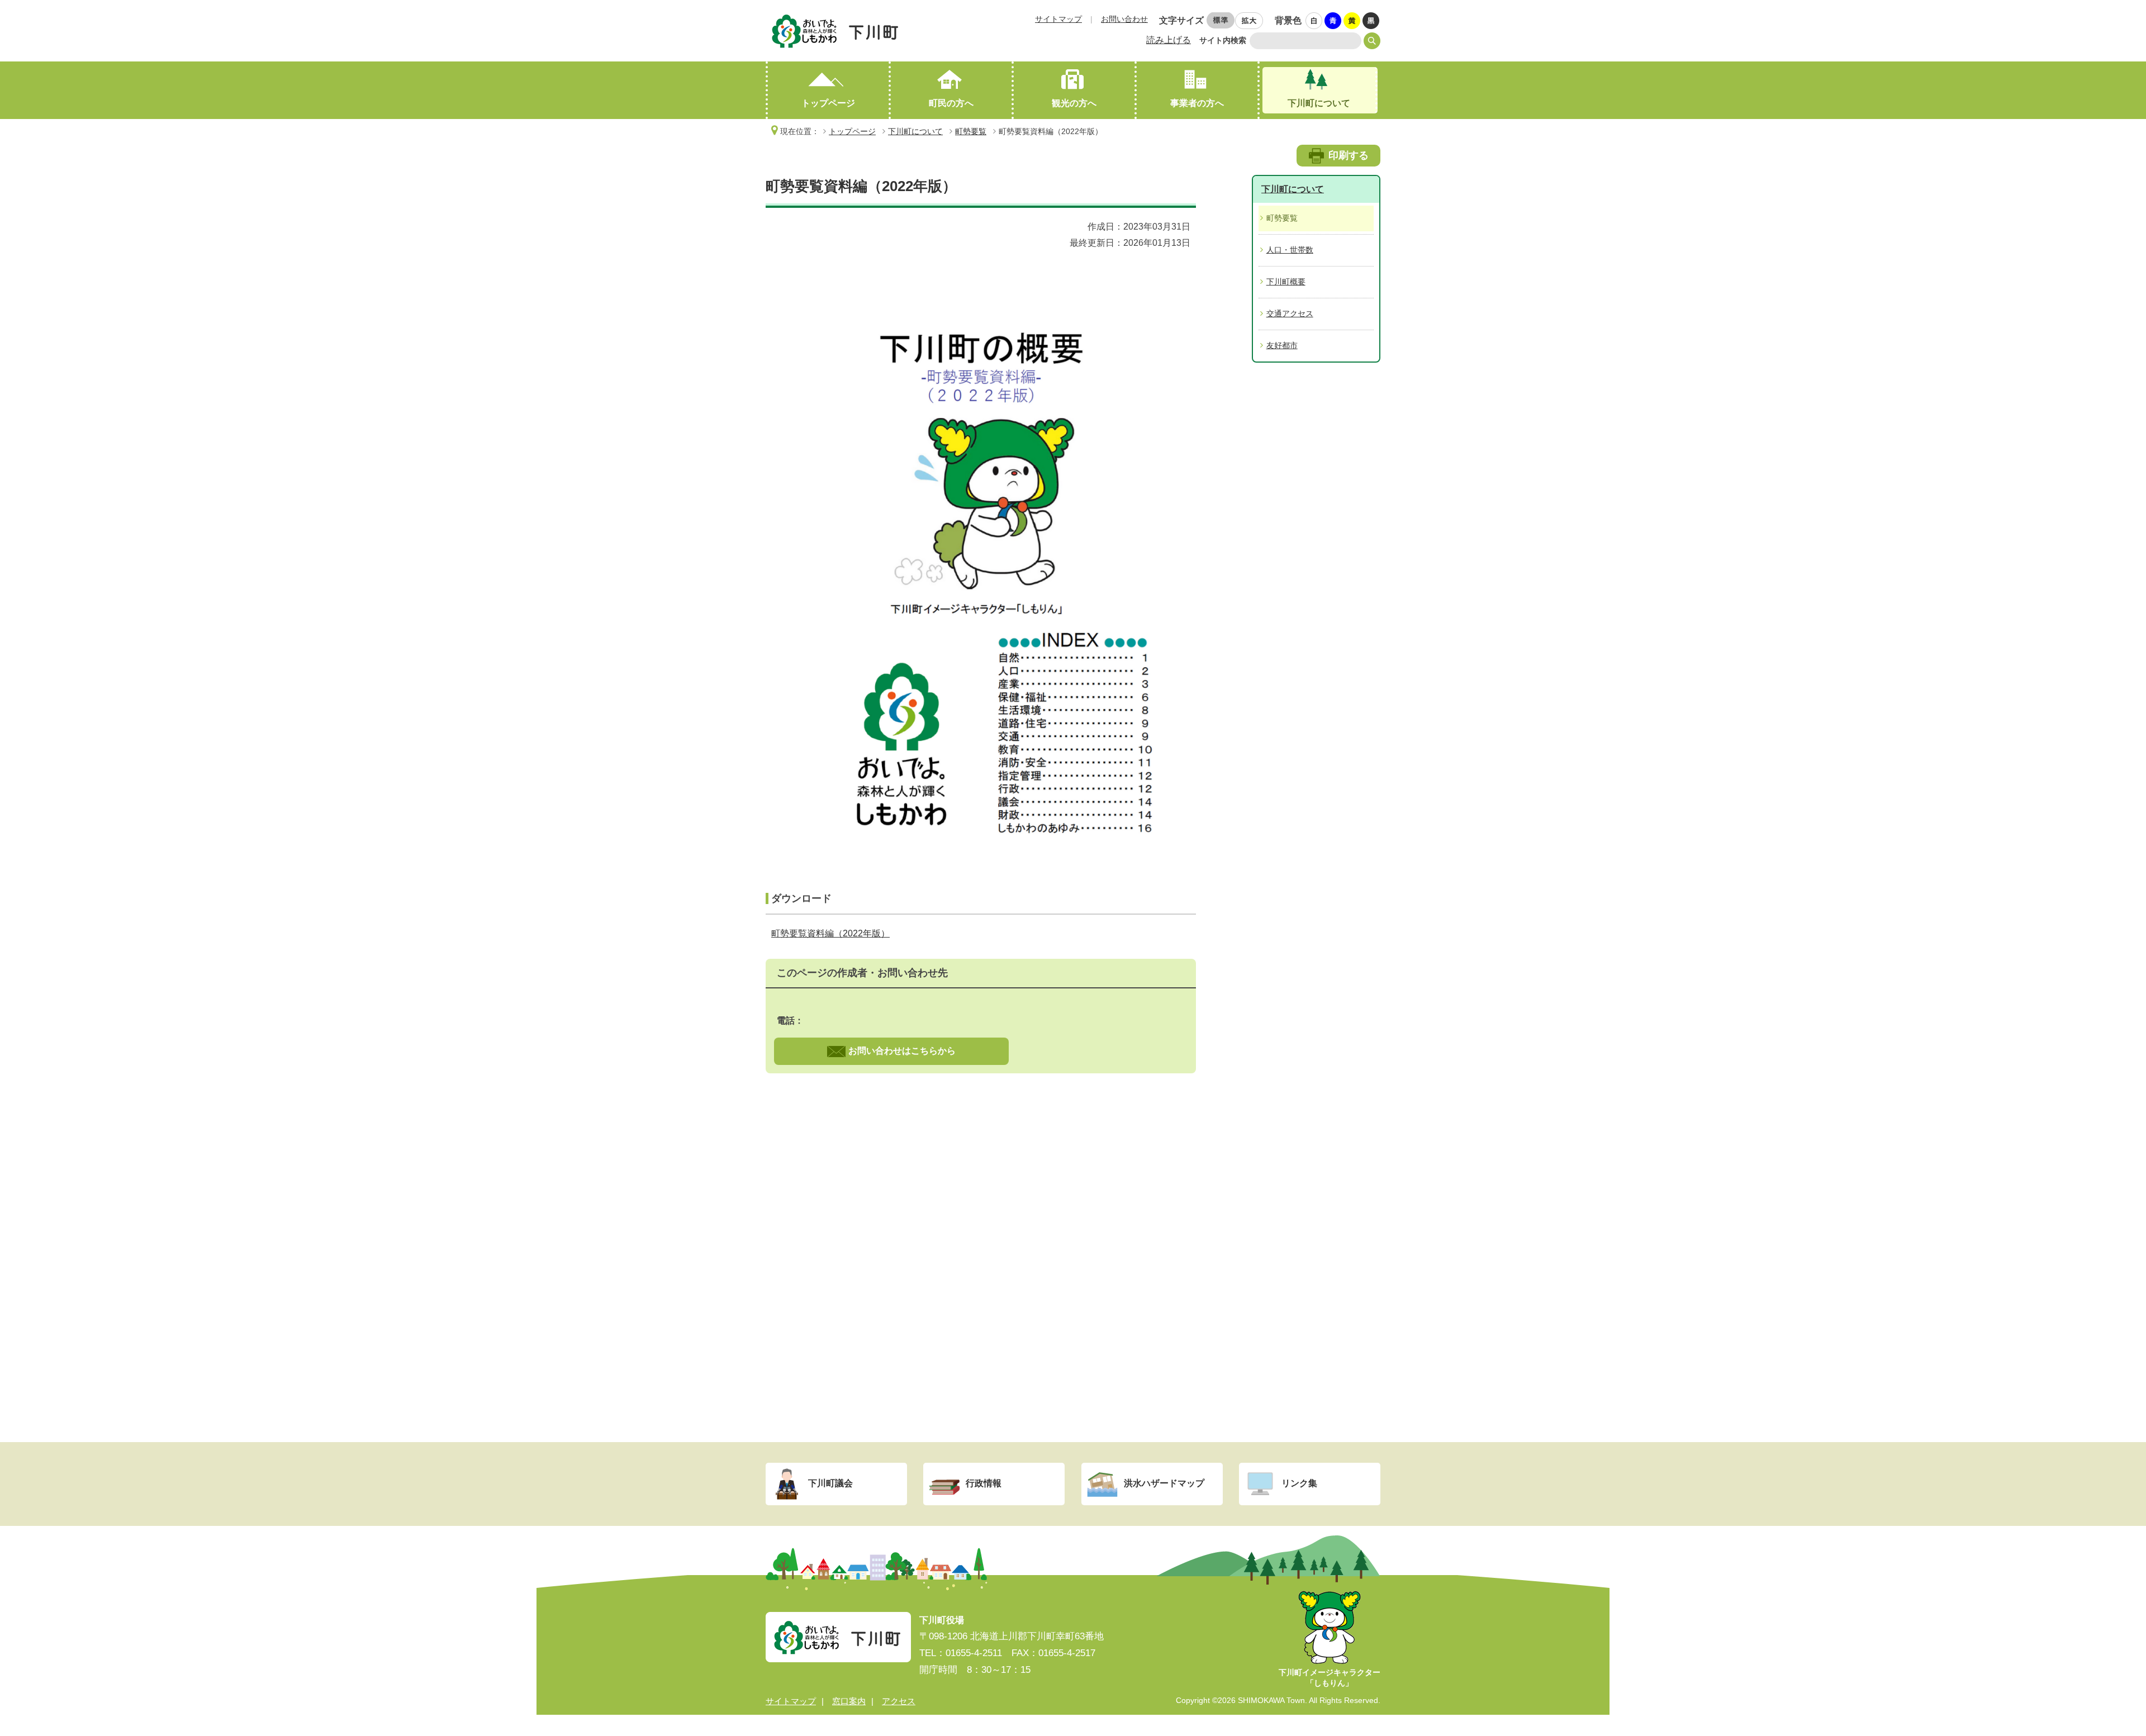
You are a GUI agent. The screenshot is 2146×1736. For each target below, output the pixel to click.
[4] (1371, 21)
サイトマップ (1058, 19)
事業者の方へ (1197, 103)
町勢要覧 (971, 131)
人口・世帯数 (1290, 250)
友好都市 (1282, 345)
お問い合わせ (1124, 19)
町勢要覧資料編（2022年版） (830, 933)
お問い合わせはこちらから (902, 1051)
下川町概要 (1286, 282)
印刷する (1349, 155)
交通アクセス (1290, 313)
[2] (1333, 21)
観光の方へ (1074, 103)
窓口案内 (849, 1701)
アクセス (899, 1701)
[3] (1352, 21)
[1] (1314, 21)
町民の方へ (951, 103)
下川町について (1319, 103)
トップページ (828, 103)
